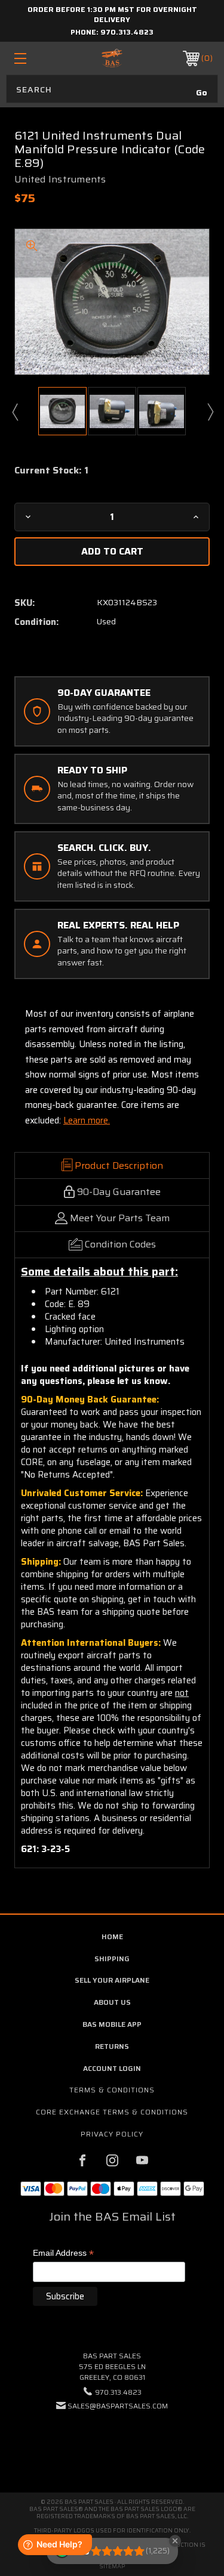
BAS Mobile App (112, 2024)
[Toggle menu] (34, 58)
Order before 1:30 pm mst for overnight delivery (112, 14)
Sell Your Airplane (112, 1980)
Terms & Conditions (112, 2090)
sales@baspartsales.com (118, 2406)
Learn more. (87, 1120)
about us (112, 2002)
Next (210, 411)
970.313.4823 (127, 32)
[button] (112, 2442)
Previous (14, 411)
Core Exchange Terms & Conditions (112, 2112)
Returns (112, 2046)
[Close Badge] (175, 2541)
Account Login (112, 2068)
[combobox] (112, 89)
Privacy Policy (112, 2134)
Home (112, 1936)
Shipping (112, 1959)
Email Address (63, 2254)
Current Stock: (51, 470)
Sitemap (112, 2566)
